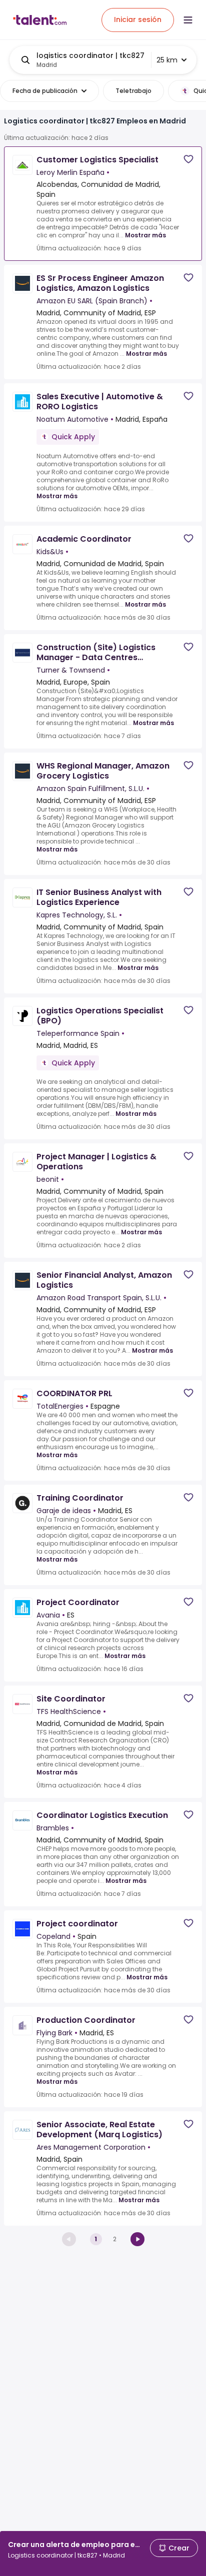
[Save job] (188, 159)
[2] (137, 2239)
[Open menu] (188, 20)
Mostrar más (145, 235)
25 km (167, 60)
